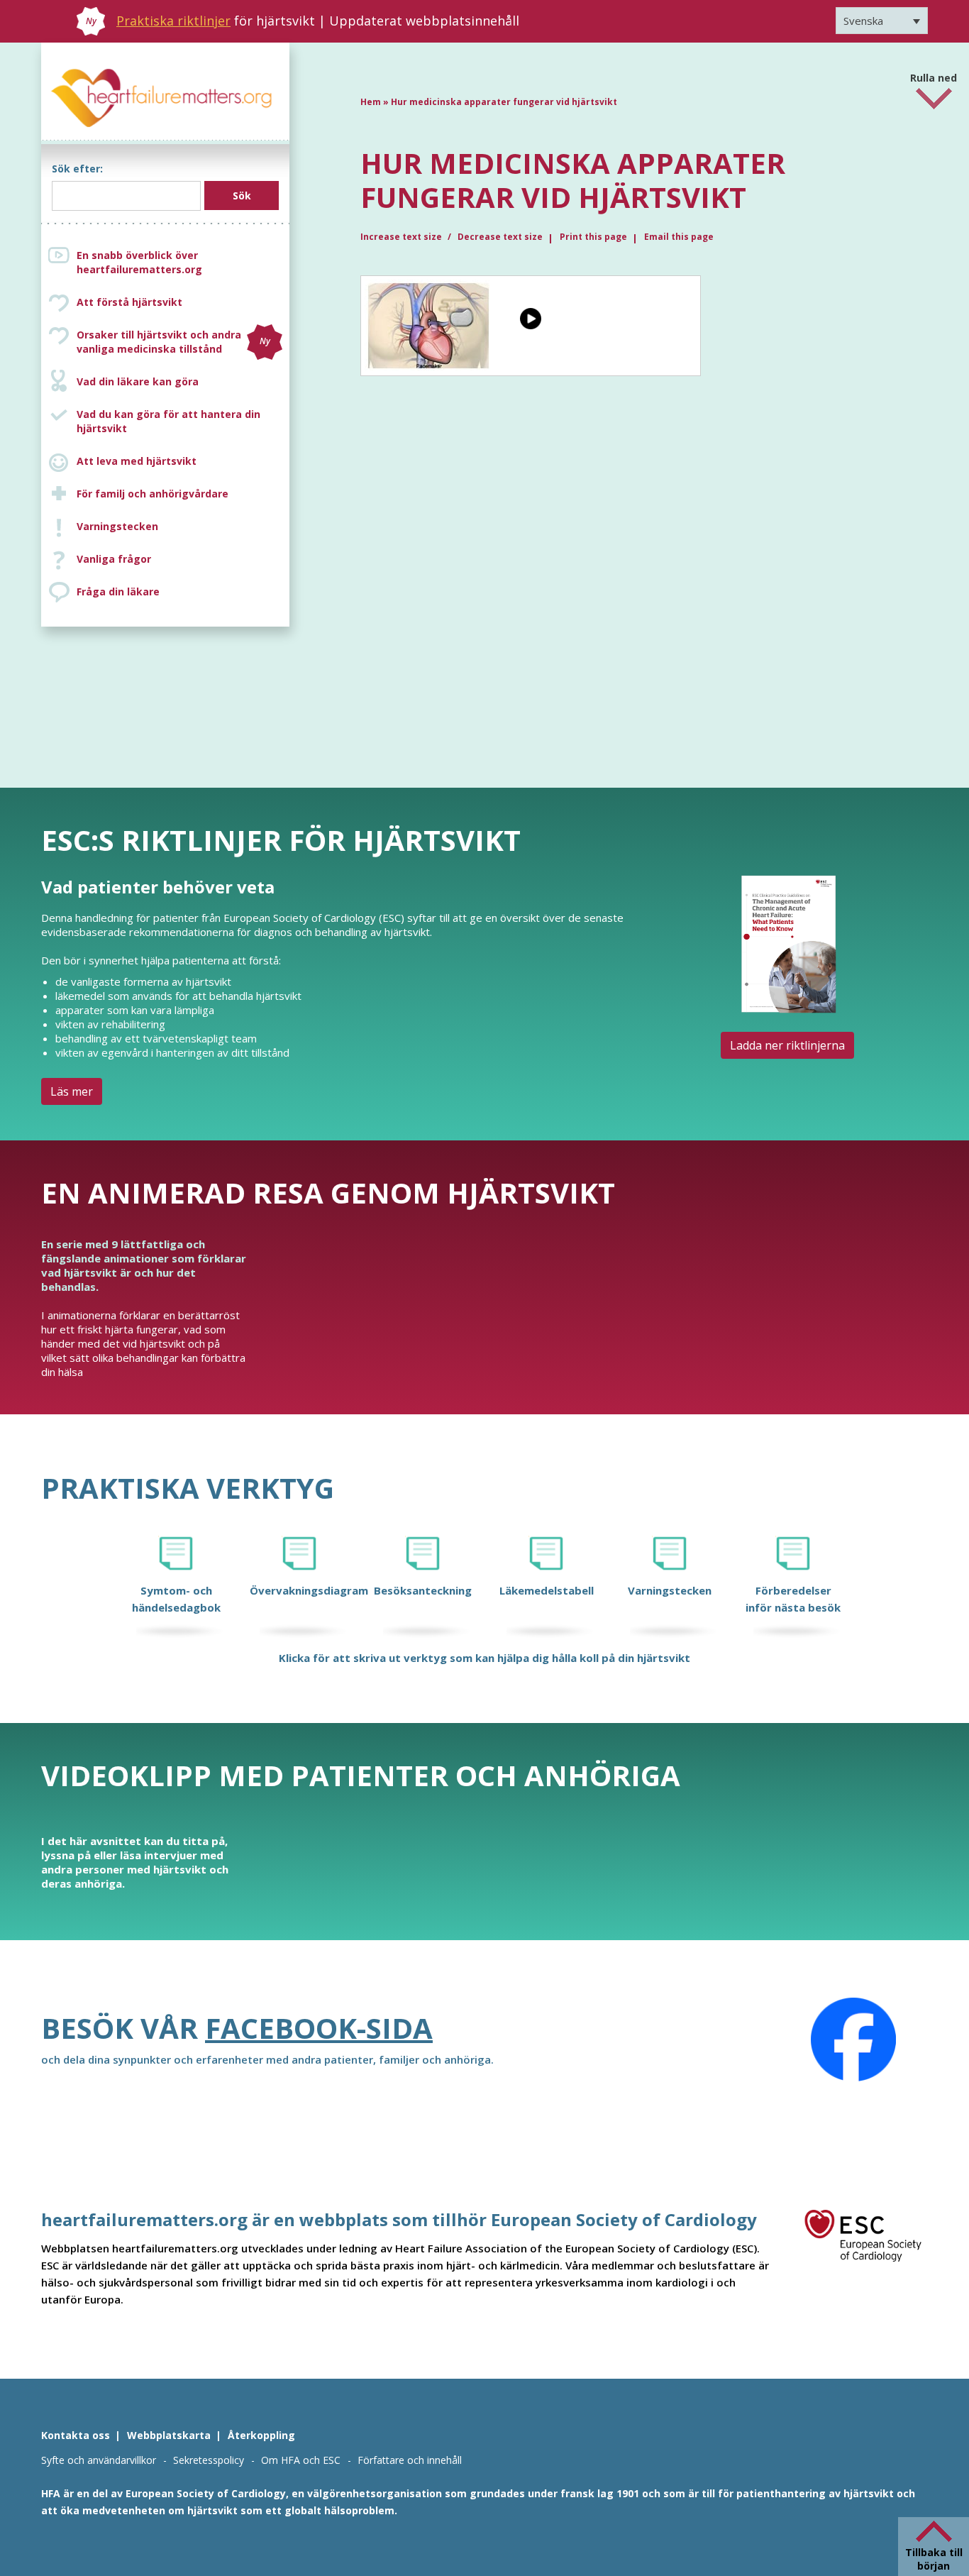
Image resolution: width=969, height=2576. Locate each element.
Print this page (593, 237)
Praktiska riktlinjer (173, 21)
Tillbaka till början (934, 2559)
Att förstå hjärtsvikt (129, 302)
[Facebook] (853, 2040)
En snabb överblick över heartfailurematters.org (139, 262)
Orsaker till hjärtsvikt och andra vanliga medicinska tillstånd (173, 342)
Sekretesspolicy (209, 2460)
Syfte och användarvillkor (99, 2460)
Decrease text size (500, 237)
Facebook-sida (319, 2028)
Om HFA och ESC (301, 2460)
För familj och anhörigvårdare (153, 494)
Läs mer (72, 1091)
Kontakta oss (76, 2435)
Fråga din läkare (118, 591)
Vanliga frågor (114, 559)
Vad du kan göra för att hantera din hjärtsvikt (168, 421)
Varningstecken (117, 526)
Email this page (679, 237)
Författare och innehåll (410, 2460)
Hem (371, 102)
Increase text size (402, 237)
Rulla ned (934, 73)
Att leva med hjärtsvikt (137, 461)
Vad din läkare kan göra (138, 381)
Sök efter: (77, 169)
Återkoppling (261, 2435)
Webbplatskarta (169, 2435)
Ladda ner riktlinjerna (787, 1045)
